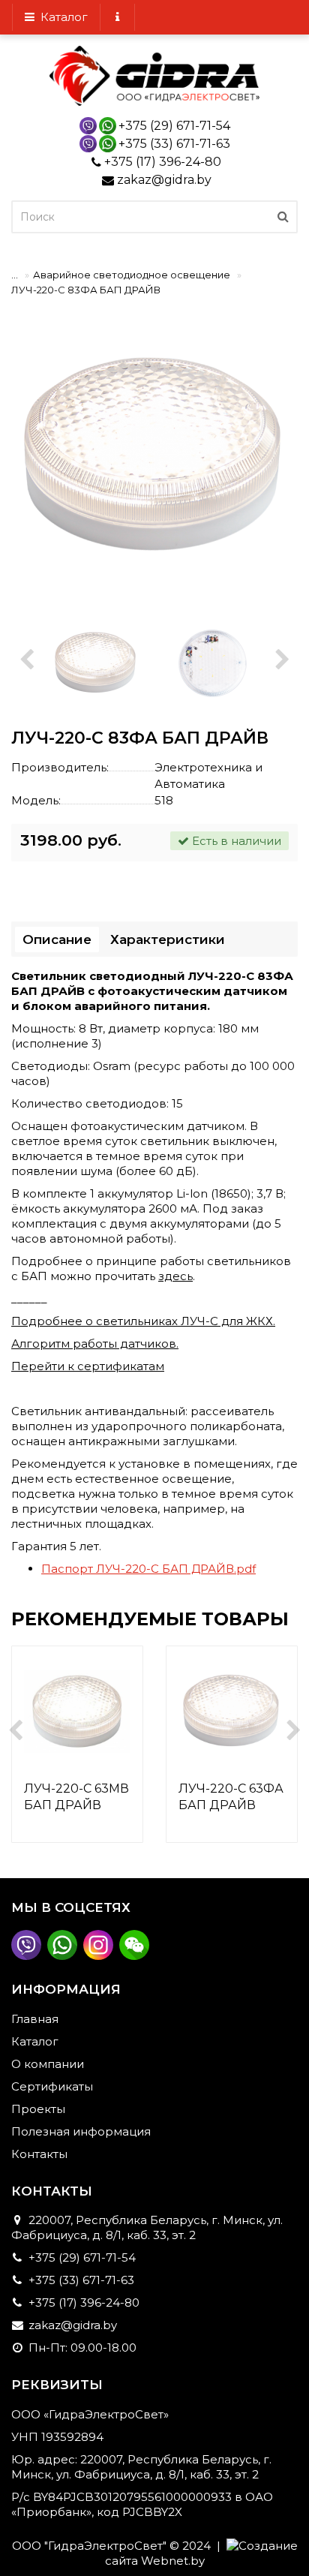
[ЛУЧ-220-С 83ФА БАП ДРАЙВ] (154, 457)
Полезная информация (81, 2131)
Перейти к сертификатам (88, 1366)
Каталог (61, 17)
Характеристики (168, 939)
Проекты (38, 2109)
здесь (175, 1276)
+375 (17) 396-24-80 (163, 162)
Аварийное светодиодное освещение (132, 275)
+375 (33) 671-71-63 (174, 144)
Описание (57, 939)
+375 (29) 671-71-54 (174, 126)
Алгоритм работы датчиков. (95, 1344)
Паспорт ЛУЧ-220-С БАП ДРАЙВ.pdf (148, 1569)
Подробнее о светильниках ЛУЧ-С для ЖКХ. (143, 1321)
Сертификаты (52, 2086)
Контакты (39, 2154)
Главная (35, 2019)
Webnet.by (173, 2561)
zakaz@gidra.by (164, 180)
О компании (48, 2064)
